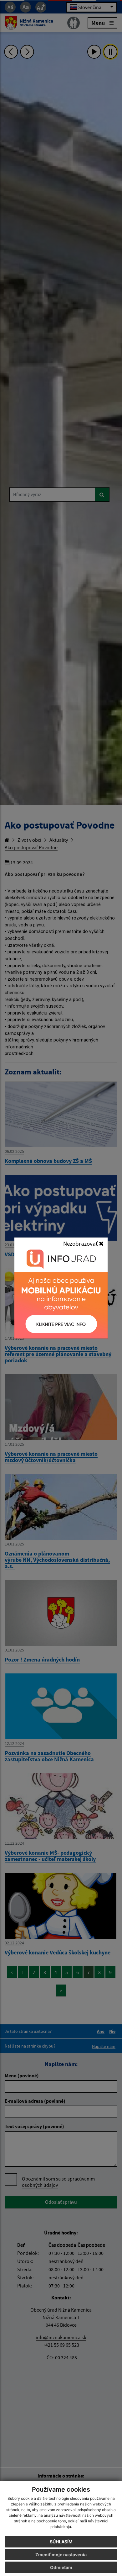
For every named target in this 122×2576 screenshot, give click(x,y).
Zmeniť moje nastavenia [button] (61, 2555)
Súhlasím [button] (61, 2542)
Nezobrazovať (81, 1243)
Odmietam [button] (61, 2567)
